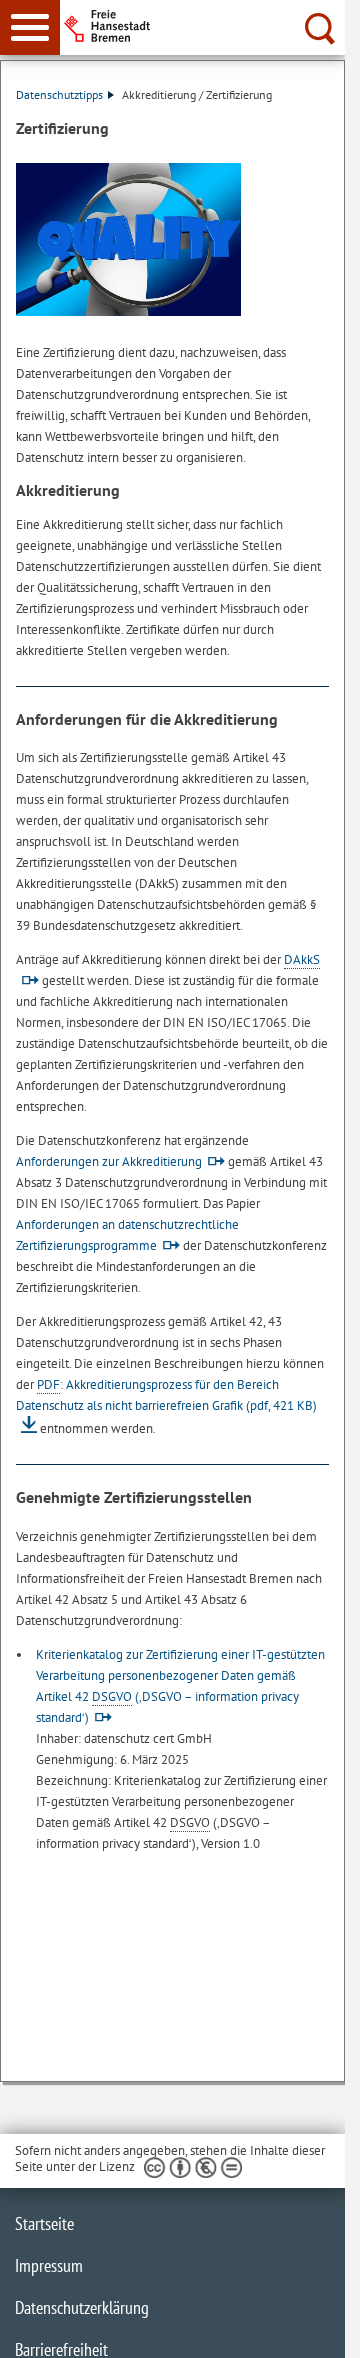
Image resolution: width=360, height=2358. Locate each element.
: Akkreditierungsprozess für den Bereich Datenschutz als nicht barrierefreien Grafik (166, 1395)
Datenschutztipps (59, 94)
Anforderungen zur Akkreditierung (109, 1161)
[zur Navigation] (30, 27)
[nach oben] (314, 2327)
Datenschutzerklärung (82, 2307)
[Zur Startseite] (210, 26)
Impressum (49, 2265)
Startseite (44, 2223)
